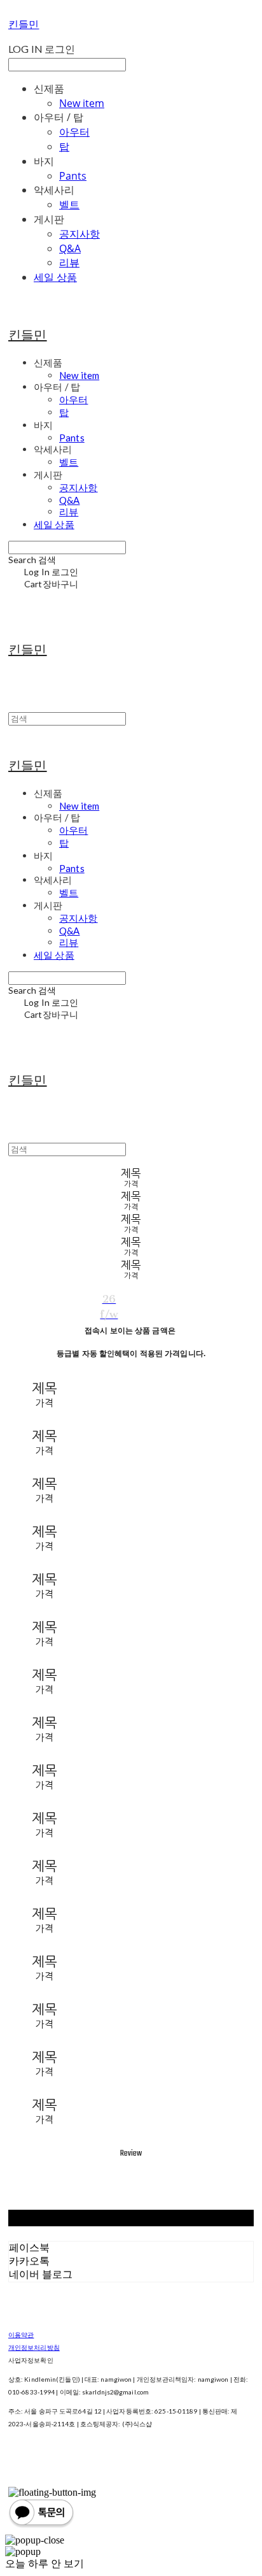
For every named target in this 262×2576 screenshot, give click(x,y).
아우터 (74, 132)
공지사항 (79, 234)
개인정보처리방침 (34, 2347)
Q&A (70, 248)
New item (82, 103)
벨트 (69, 204)
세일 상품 (55, 277)
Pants (73, 176)
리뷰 (69, 262)
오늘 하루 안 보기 (45, 2564)
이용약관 (21, 2335)
